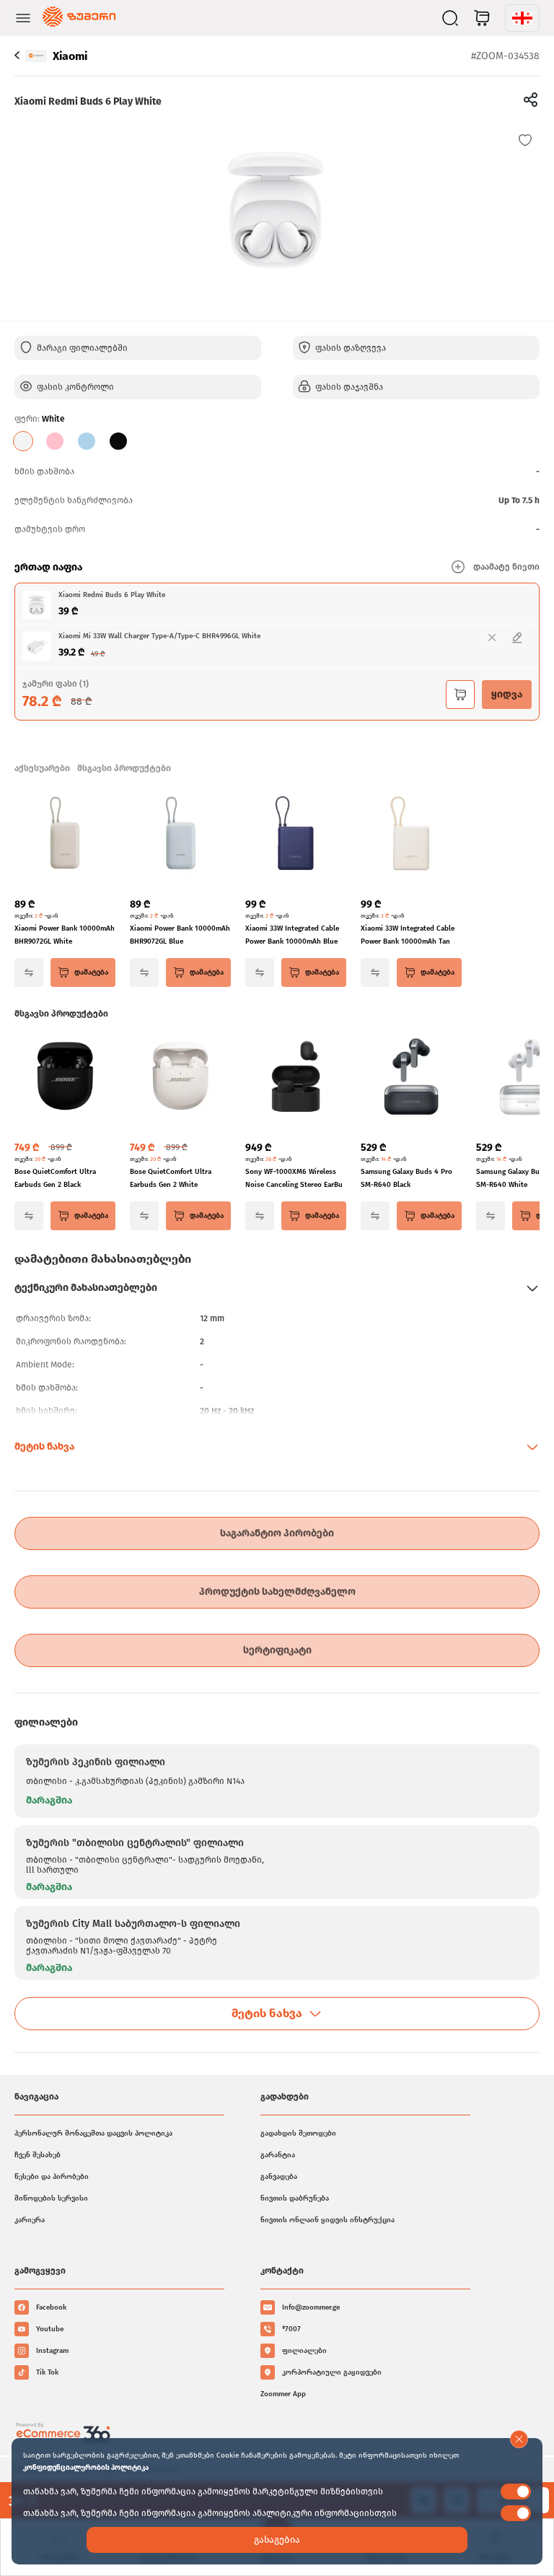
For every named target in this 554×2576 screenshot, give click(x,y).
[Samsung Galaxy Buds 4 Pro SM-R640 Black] (411, 1078)
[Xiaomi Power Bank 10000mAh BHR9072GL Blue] (180, 835)
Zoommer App (283, 2394)
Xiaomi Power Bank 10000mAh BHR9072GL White (65, 935)
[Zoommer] (79, 18)
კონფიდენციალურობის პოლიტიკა (86, 2468)
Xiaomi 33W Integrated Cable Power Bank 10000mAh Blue (292, 935)
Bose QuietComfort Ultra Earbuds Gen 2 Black (55, 1178)
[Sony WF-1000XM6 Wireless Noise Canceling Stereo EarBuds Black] (296, 1078)
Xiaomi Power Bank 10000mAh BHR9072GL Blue (180, 935)
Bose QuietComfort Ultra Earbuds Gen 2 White (171, 1178)
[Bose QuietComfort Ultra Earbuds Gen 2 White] (180, 1078)
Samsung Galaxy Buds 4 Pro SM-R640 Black (406, 1178)
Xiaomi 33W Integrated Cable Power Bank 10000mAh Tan (408, 935)
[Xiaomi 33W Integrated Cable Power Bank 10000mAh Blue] (296, 835)
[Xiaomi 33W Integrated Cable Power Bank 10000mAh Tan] (411, 835)
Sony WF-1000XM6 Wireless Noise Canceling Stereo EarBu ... (294, 1179)
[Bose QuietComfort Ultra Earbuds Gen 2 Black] (65, 1078)
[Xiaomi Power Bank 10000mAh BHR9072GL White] (65, 835)
